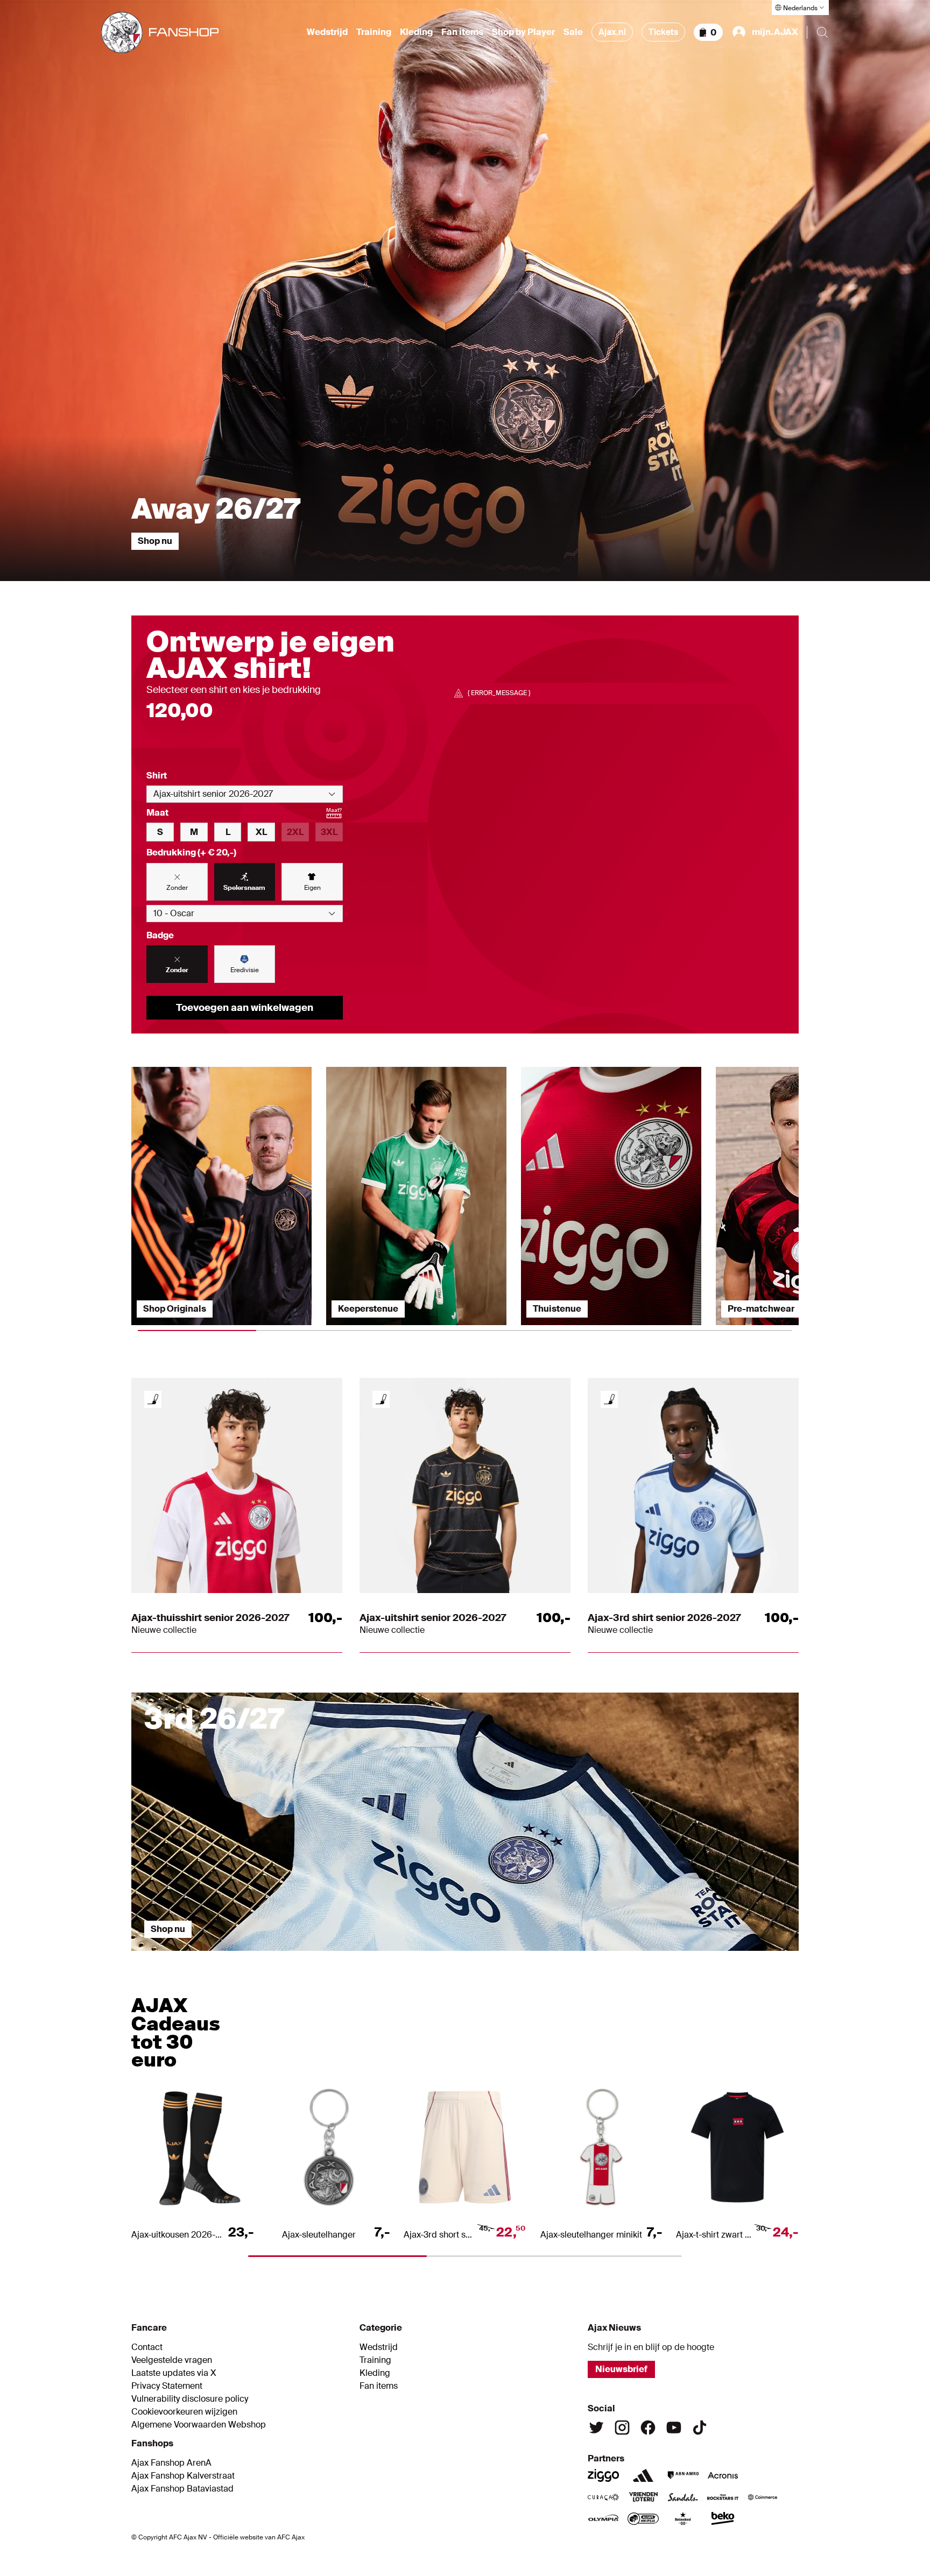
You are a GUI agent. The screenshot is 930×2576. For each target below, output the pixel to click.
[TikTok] (700, 2428)
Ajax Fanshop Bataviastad (182, 2489)
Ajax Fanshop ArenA (171, 2463)
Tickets (663, 32)
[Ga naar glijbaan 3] (548, 1956)
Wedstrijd (327, 32)
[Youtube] (674, 2428)
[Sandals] (683, 2497)
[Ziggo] (603, 2475)
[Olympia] (603, 2518)
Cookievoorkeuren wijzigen (184, 2412)
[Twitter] (596, 2428)
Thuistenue (557, 1309)
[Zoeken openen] (822, 32)
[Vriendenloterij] (643, 2497)
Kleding (416, 32)
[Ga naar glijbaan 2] (382, 1956)
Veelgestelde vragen (172, 2360)
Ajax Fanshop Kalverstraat (183, 2476)
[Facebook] (648, 2428)
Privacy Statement (167, 2386)
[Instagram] (622, 2428)
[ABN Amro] (683, 2475)
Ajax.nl (612, 32)
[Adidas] (643, 2475)
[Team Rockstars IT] (723, 2497)
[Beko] (723, 2518)
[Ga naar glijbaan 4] (715, 1956)
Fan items (462, 32)
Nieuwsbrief (621, 2369)
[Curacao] (603, 2497)
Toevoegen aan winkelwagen (245, 1008)
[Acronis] (723, 2475)
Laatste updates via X (174, 2373)
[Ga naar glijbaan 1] (215, 1956)
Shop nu (155, 541)
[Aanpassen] (153, 1399)
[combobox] (245, 794)
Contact (147, 2347)
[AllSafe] (643, 2518)
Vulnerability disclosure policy (190, 2399)
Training (374, 32)
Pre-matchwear (761, 1309)
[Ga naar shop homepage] (160, 33)
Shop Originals (175, 1309)
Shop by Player (523, 32)
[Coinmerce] (763, 2497)
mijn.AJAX (775, 32)
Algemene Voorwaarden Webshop (199, 2425)
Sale (573, 32)
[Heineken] (683, 2518)
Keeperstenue (368, 1309)
